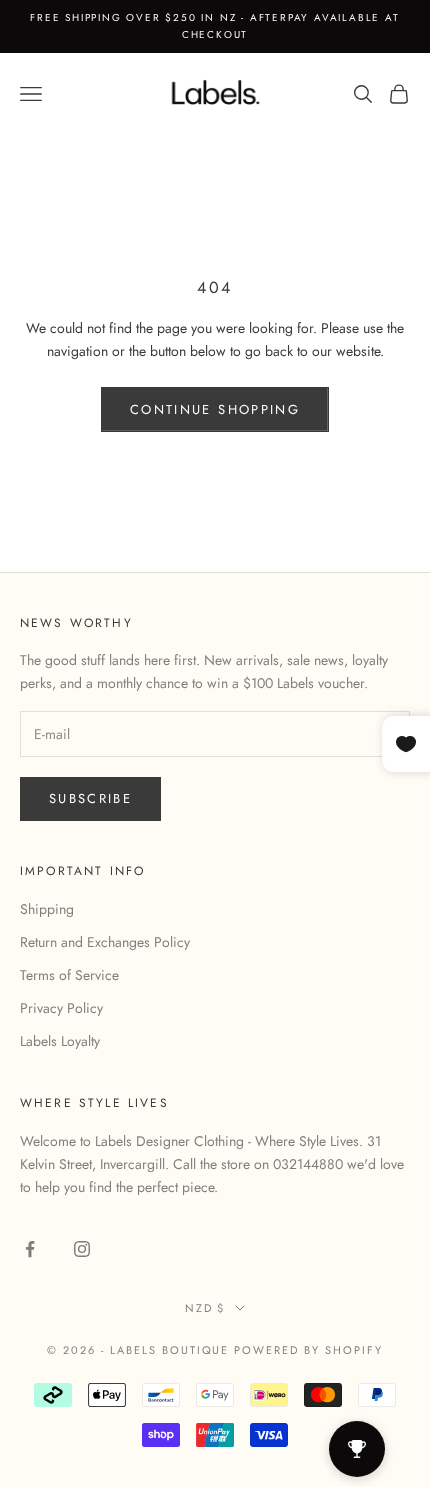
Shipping (47, 909)
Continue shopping (215, 409)
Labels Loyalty (60, 1041)
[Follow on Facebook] (30, 1249)
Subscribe (90, 798)
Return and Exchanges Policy (105, 942)
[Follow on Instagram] (82, 1249)
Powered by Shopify (308, 1350)
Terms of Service (69, 975)
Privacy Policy (61, 1008)
